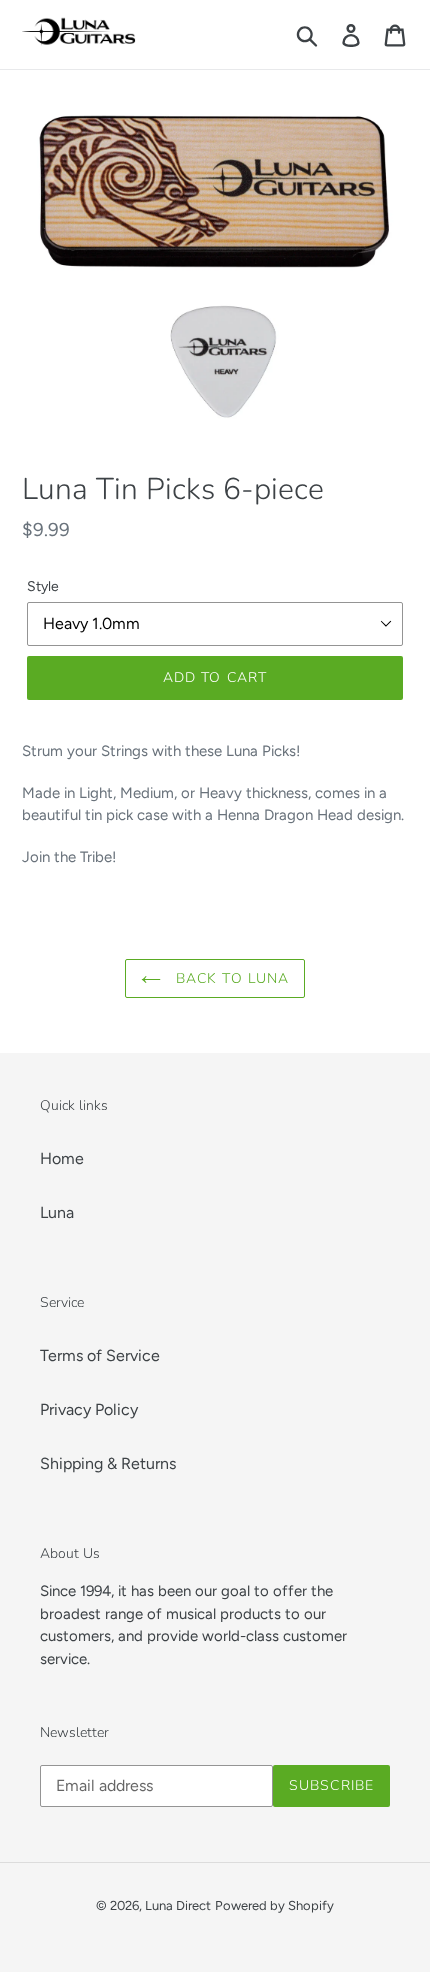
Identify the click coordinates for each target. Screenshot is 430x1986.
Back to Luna (230, 978)
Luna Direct (178, 1905)
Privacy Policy (89, 1409)
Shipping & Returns (108, 1463)
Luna (57, 1212)
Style (43, 586)
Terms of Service (100, 1355)
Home (62, 1158)
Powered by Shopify (274, 1905)
